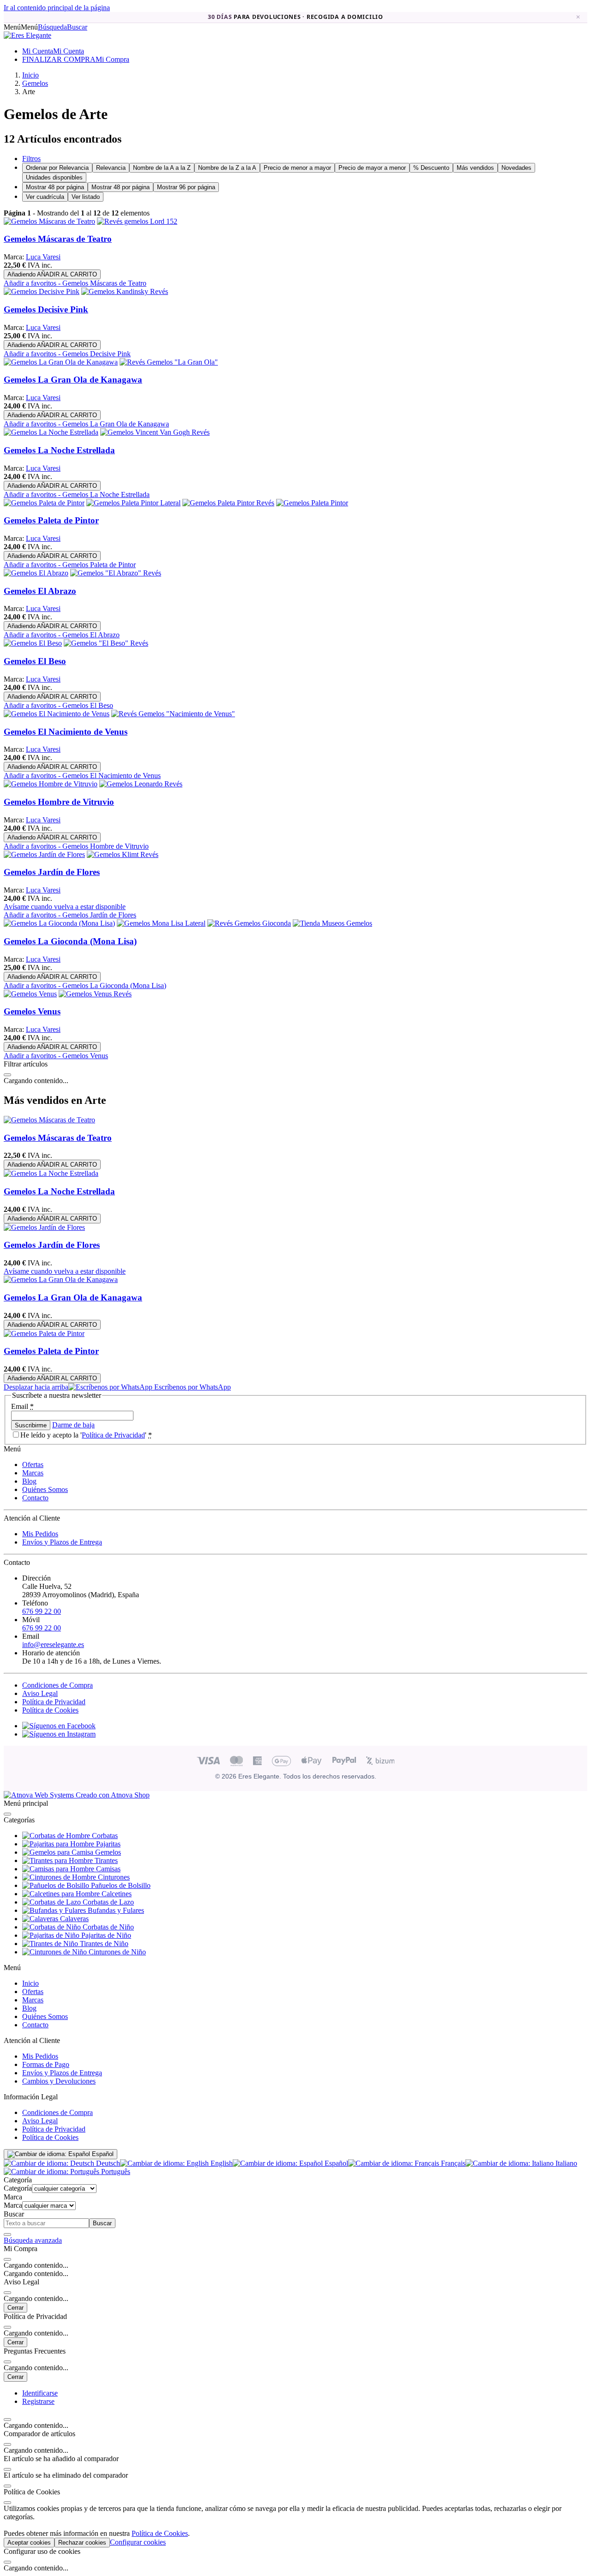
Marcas (33, 1473)
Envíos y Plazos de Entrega (62, 1542)
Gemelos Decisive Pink (46, 309)
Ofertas (33, 1465)
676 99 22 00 (42, 1611)
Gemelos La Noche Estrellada (59, 450)
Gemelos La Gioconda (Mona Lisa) (70, 941)
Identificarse (40, 2393)
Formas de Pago (46, 2064)
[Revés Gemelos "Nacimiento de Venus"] (173, 714)
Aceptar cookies (29, 2543)
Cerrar (15, 2308)
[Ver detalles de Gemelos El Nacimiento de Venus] (57, 714)
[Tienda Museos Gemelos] (332, 923)
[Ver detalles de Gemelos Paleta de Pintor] (44, 503)
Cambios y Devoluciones (59, 2081)
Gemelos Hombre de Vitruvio (59, 802)
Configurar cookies (138, 2542)
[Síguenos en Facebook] (59, 1726)
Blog (29, 1481)
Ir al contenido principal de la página (57, 8)
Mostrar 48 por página (121, 187)
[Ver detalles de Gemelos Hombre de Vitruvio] (51, 784)
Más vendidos (475, 168)
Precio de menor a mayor (297, 168)
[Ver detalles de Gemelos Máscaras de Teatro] (49, 221)
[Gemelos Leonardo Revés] (141, 784)
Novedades (516, 168)
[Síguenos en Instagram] (59, 1734)
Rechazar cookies (82, 2543)
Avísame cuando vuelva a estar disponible (65, 907)
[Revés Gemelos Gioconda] (249, 923)
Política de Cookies (50, 1710)
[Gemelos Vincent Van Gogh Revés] (155, 432)
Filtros (31, 159)
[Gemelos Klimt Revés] (123, 854)
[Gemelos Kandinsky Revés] (125, 291)
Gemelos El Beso (35, 661)
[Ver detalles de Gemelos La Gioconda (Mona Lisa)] (59, 923)
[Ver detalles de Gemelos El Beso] (33, 643)
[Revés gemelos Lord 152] (137, 221)
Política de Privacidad (113, 1435)
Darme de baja (73, 1425)
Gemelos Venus (32, 1011)
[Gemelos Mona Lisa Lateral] (161, 923)
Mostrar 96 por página (186, 187)
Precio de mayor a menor (372, 168)
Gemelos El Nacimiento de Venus (66, 732)
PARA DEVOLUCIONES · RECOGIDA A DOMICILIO (295, 17)
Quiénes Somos (45, 1489)
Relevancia (111, 168)
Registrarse (38, 2401)
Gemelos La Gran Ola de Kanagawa (73, 380)
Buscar (102, 2223)
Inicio (30, 1983)
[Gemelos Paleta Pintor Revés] (228, 503)
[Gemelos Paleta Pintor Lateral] (133, 503)
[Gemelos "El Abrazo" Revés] (116, 573)
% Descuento (431, 168)
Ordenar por (57, 168)
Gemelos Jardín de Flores (52, 872)
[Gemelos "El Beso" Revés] (106, 643)
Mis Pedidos (40, 1534)
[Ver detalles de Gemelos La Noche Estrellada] (51, 432)
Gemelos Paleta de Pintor (51, 520)
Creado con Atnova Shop (112, 1795)
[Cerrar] (7, 1075)
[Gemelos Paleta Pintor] (312, 503)
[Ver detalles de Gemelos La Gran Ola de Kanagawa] (61, 362)
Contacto (35, 1498)
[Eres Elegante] (27, 35)
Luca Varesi (43, 257)
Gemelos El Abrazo (40, 591)
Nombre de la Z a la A (227, 168)
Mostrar (55, 187)
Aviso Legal (40, 1693)
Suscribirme (31, 1425)
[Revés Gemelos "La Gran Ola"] (169, 362)
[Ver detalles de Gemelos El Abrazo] (36, 573)
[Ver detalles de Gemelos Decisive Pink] (42, 291)
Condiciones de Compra (57, 1685)
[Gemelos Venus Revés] (95, 994)
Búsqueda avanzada (33, 2240)
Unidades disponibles (54, 177)
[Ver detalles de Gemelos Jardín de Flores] (44, 854)
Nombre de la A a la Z (162, 168)
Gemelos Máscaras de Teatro (58, 239)
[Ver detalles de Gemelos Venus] (30, 994)
